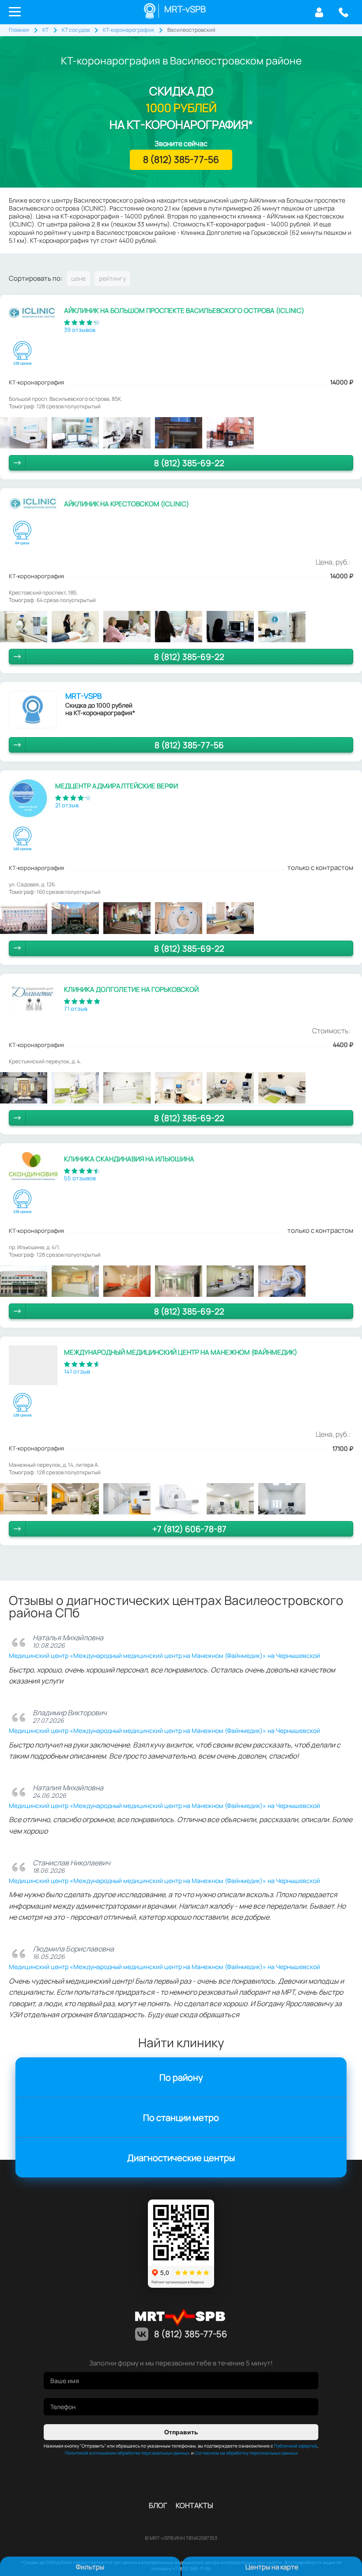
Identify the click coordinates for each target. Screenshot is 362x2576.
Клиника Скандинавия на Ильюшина (129, 1159)
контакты (194, 2505)
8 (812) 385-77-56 (343, 12)
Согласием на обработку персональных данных (246, 2453)
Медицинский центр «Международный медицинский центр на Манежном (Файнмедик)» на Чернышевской (164, 1655)
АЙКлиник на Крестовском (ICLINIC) (126, 504)
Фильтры (90, 2567)
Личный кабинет (319, 12)
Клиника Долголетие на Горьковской (131, 989)
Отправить (181, 2432)
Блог (158, 2505)
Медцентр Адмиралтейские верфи (117, 786)
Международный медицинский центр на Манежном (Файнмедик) (181, 1352)
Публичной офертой (296, 2446)
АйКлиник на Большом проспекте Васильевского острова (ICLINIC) (184, 311)
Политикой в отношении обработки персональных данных (127, 2453)
